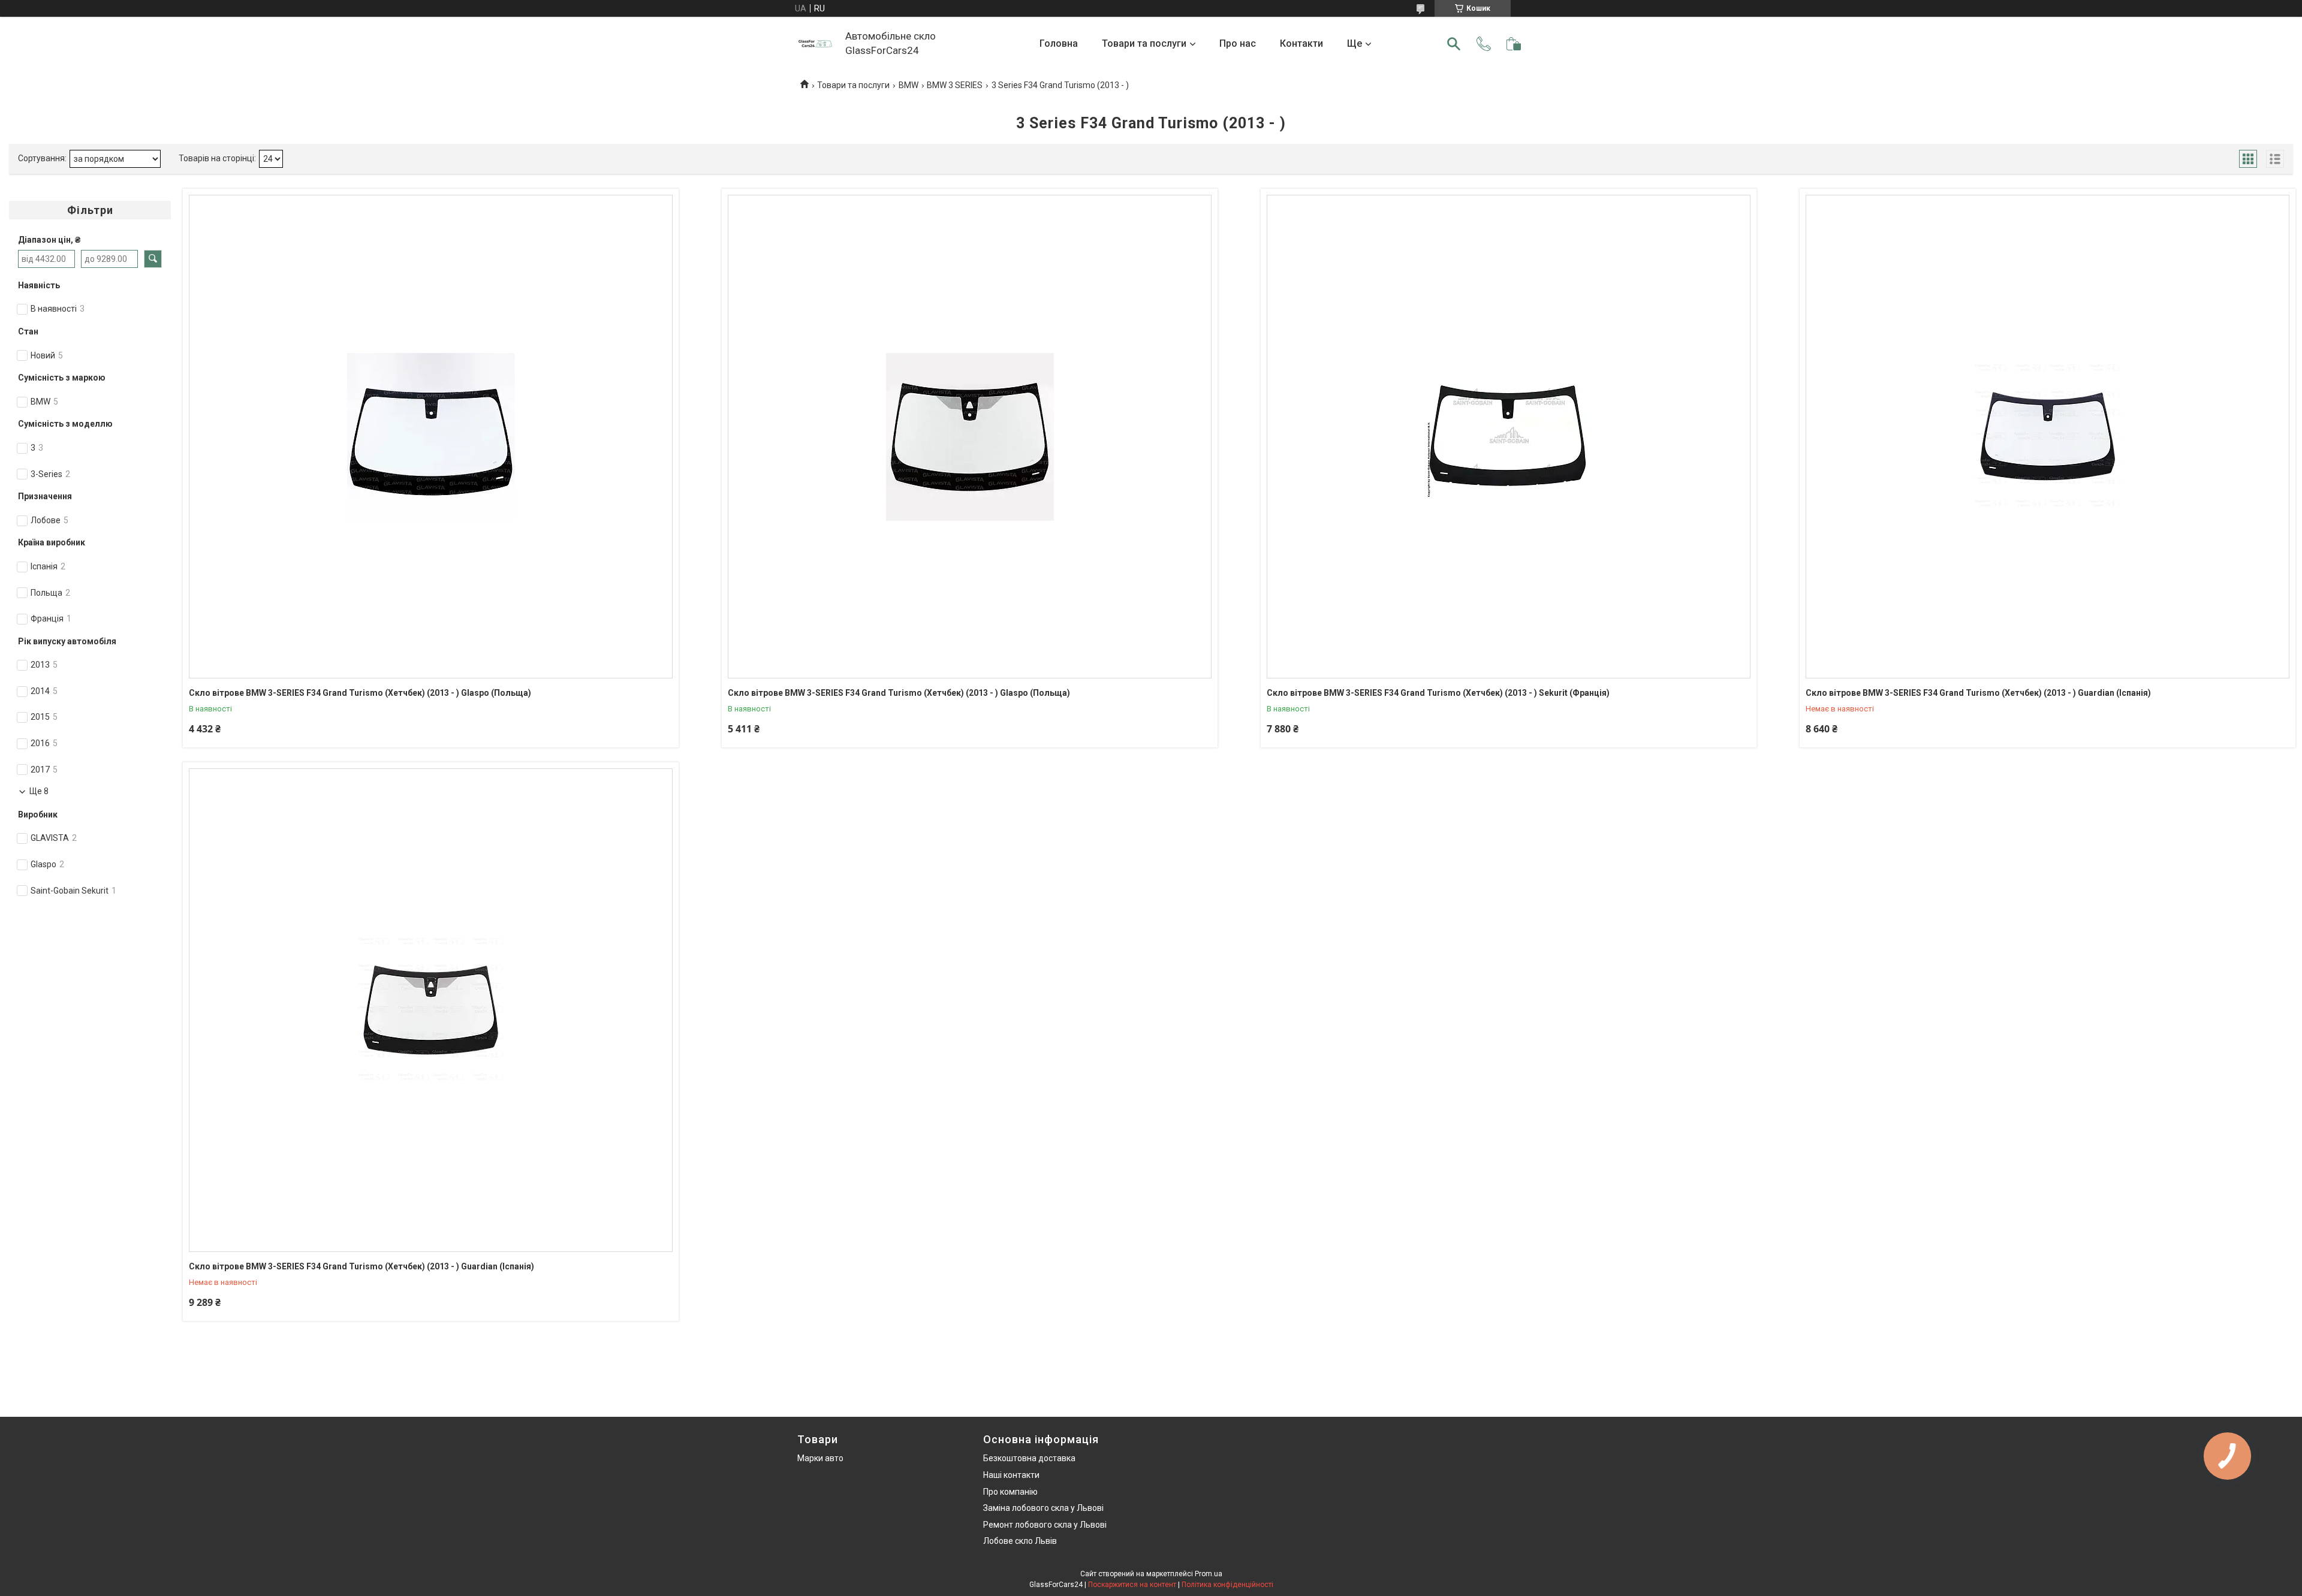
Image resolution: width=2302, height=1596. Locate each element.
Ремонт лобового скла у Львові (1045, 1525)
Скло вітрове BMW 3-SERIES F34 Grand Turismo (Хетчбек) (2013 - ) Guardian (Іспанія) (1978, 693)
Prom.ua (1209, 1574)
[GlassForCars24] (815, 44)
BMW (909, 85)
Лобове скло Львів (1020, 1541)
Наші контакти (1011, 1475)
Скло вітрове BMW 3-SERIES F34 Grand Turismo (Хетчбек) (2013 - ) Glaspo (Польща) (360, 693)
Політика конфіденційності (1227, 1585)
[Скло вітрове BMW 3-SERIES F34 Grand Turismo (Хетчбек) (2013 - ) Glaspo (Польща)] (431, 437)
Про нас (1238, 43)
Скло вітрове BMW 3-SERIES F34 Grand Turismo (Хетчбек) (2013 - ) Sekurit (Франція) (1438, 693)
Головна (1059, 43)
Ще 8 (39, 791)
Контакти (1301, 43)
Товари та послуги (1144, 43)
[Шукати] (1454, 44)
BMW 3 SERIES (955, 85)
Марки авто (820, 1458)
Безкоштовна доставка (1029, 1458)
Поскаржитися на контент (1132, 1585)
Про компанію (1010, 1492)
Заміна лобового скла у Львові (1043, 1508)
